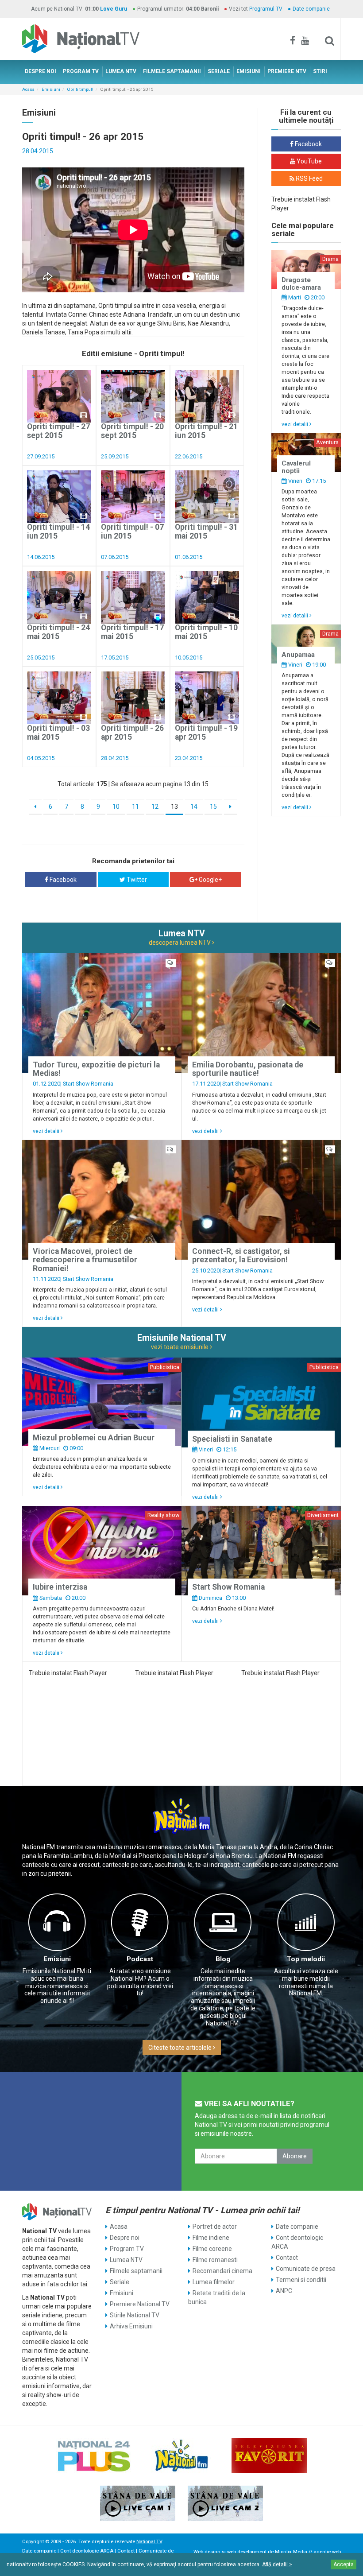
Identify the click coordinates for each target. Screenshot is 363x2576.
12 (155, 807)
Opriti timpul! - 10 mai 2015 (206, 632)
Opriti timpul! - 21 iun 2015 (206, 431)
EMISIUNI (249, 71)
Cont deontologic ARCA (297, 2242)
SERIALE (219, 71)
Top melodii (306, 1959)
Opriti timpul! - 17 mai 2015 (132, 632)
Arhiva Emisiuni (131, 2326)
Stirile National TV (135, 2315)
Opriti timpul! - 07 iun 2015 (132, 531)
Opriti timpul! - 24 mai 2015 (58, 632)
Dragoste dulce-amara (301, 284)
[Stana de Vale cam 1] (138, 2503)
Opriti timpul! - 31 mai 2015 (206, 531)
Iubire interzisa (60, 1587)
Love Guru (114, 9)
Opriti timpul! (80, 89)
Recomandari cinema (222, 2271)
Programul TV (266, 9)
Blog (223, 1959)
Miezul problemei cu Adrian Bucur (94, 1438)
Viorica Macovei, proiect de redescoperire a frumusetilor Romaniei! (85, 1260)
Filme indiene (211, 2238)
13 (174, 807)
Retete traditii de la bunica (217, 2297)
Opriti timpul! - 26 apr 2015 (132, 732)
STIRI (320, 71)
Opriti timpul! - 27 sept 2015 (58, 431)
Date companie (311, 9)
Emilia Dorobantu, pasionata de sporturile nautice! (248, 1069)
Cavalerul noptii (296, 467)
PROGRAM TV (81, 71)
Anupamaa (298, 655)
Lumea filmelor (214, 2282)
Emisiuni (51, 89)
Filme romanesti (215, 2260)
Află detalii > (277, 2564)
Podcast (140, 1959)
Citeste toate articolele (181, 2048)
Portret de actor (215, 2227)
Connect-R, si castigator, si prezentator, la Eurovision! (241, 1255)
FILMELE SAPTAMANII (172, 71)
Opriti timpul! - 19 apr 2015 (206, 732)
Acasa (28, 89)
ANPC (284, 2291)
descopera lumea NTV (180, 943)
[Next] (230, 807)
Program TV (127, 2249)
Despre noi (125, 2238)
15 (213, 807)
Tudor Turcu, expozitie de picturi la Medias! (96, 1069)
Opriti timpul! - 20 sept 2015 (132, 431)
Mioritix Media (291, 2552)
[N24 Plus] (94, 2456)
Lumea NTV (126, 2260)
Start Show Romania (88, 1084)
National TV (149, 2542)
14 (194, 807)
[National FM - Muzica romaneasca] (181, 2456)
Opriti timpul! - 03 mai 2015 (58, 732)
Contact (287, 2258)
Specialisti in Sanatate (232, 1439)
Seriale (120, 2282)
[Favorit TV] (269, 2456)
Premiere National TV (140, 2304)
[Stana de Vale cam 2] (225, 2503)
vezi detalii (295, 424)
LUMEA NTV (121, 71)
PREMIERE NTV (287, 71)
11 (135, 807)
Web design (207, 2552)
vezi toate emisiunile (180, 1347)
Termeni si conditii (301, 2280)
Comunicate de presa (306, 2269)
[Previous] (35, 807)
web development (247, 2552)
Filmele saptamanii (136, 2271)
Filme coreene (212, 2249)
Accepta (344, 2564)
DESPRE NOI (41, 71)
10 (116, 807)
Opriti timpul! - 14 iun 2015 (58, 531)
